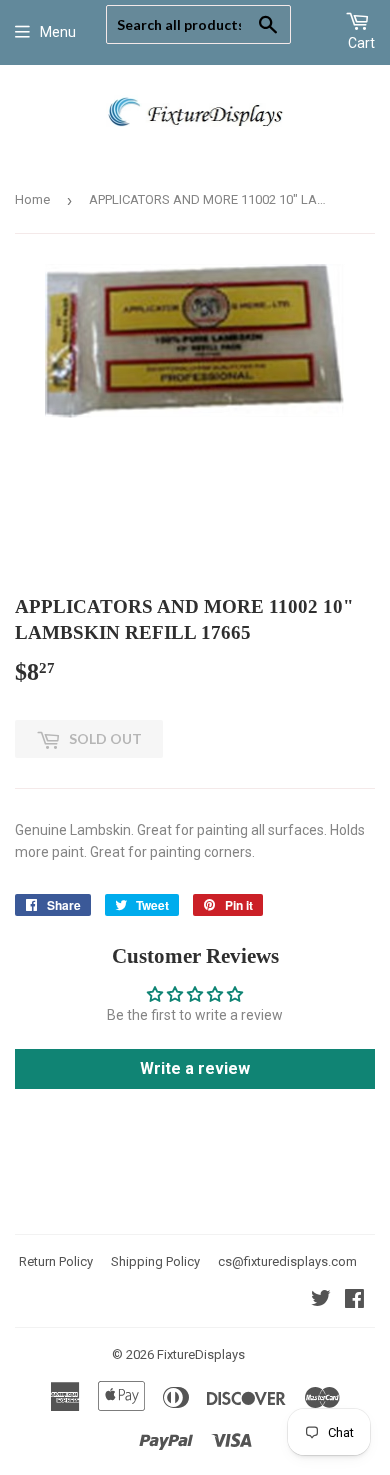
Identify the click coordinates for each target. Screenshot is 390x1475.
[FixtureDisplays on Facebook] (354, 1301)
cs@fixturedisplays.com (287, 1261)
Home (32, 199)
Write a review (195, 1068)
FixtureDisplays (201, 1354)
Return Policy (56, 1261)
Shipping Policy (155, 1261)
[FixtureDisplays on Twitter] (321, 1301)
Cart (361, 43)
